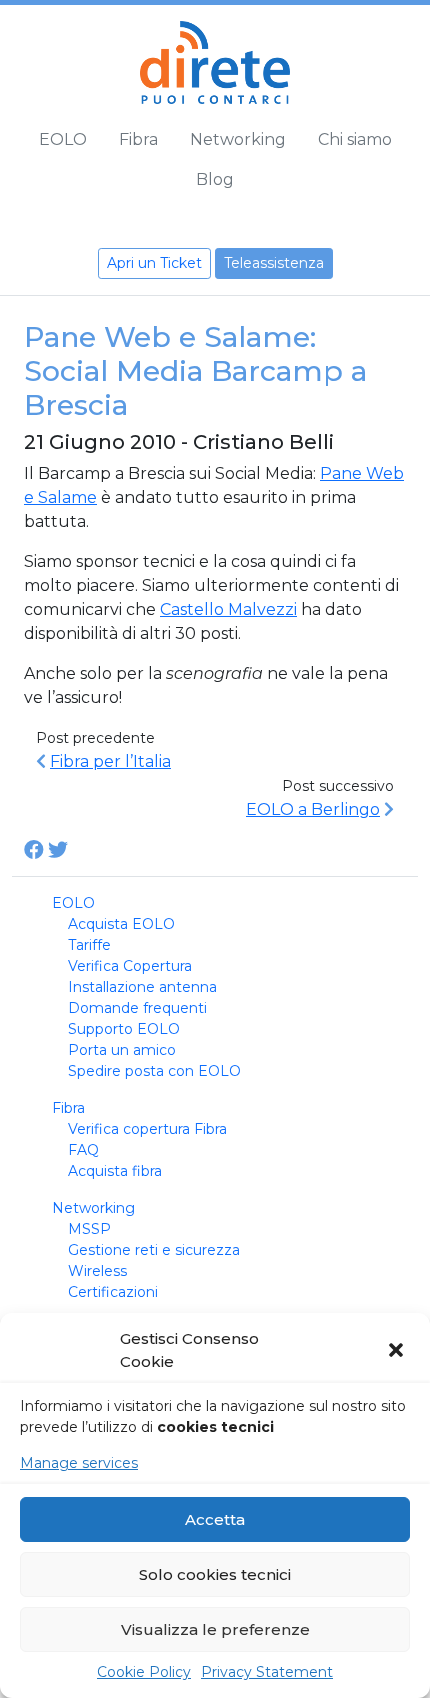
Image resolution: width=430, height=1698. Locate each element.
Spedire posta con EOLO (154, 1071)
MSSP (89, 1229)
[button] (398, 1351)
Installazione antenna (142, 987)
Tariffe (89, 945)
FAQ (83, 1150)
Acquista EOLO (121, 924)
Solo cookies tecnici (215, 1574)
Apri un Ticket (154, 263)
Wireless (97, 1271)
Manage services (79, 1463)
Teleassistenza (274, 263)
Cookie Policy (144, 1672)
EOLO (63, 139)
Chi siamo (355, 139)
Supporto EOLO (124, 1029)
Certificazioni (113, 1292)
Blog (215, 179)
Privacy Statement (267, 1672)
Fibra (138, 139)
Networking (238, 139)
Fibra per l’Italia (110, 761)
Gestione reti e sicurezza (154, 1250)
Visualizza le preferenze (215, 1629)
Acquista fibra (115, 1171)
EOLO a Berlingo (313, 809)
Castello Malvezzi (228, 609)
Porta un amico (122, 1050)
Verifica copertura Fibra (147, 1129)
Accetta (215, 1519)
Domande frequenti (137, 1008)
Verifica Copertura (130, 966)
